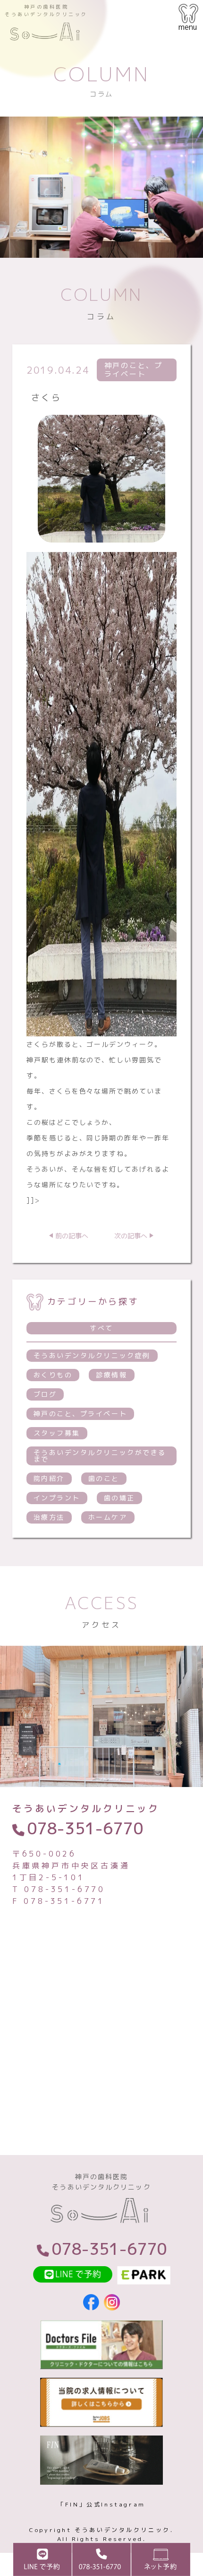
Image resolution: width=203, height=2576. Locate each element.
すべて (101, 1328)
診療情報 (111, 1375)
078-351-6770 (85, 1828)
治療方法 (49, 1517)
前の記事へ (72, 1236)
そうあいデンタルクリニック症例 (92, 1355)
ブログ (45, 1394)
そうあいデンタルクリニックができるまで (100, 1456)
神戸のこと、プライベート (80, 1414)
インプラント (57, 1498)
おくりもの (53, 1375)
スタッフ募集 (57, 1433)
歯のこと (104, 1478)
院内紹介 (49, 1478)
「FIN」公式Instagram (101, 2504)
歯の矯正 (119, 1498)
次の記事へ (131, 1236)
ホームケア (108, 1517)
